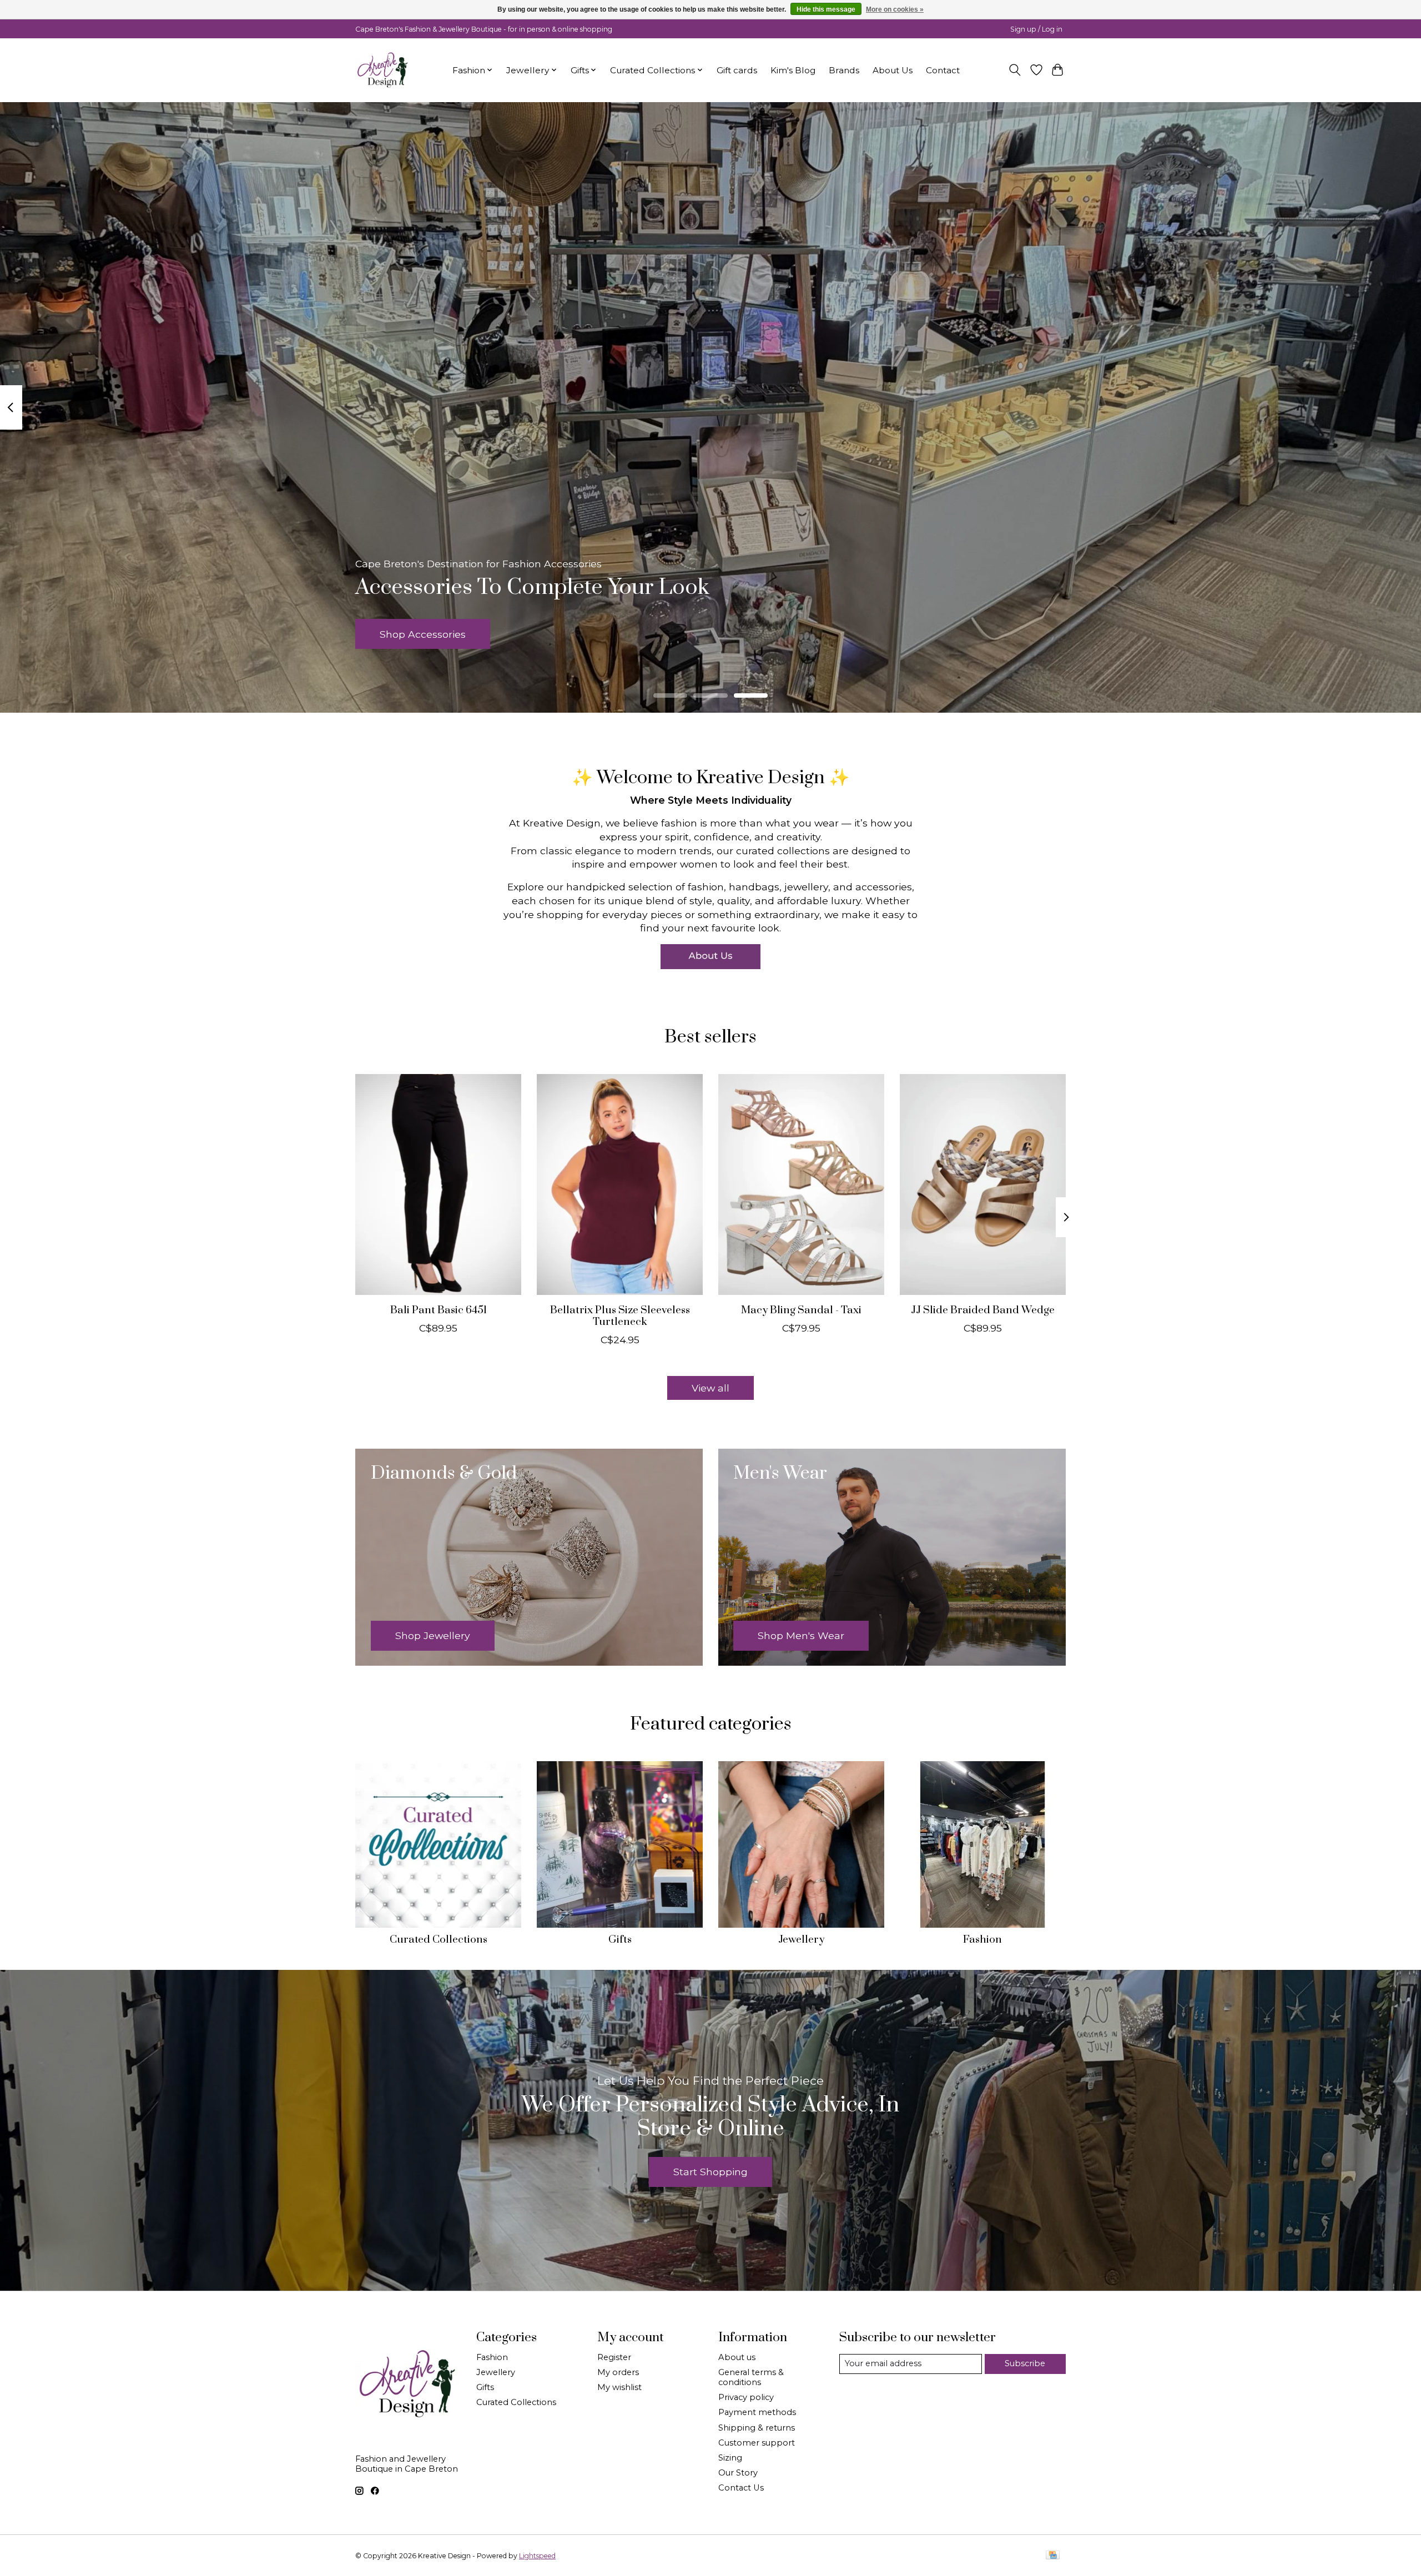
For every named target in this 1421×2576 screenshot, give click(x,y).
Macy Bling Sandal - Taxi (801, 1310)
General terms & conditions (751, 2377)
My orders (618, 2372)
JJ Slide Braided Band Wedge (983, 1310)
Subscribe (1025, 2363)
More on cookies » (895, 9)
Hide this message (826, 9)
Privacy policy (746, 2397)
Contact (943, 70)
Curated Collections (439, 1940)
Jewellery (801, 1940)
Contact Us (741, 2488)
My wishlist (619, 2387)
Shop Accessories (423, 634)
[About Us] (710, 957)
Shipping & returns (757, 2428)
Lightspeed (537, 2556)
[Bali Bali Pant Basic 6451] (438, 1184)
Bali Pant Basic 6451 (439, 1310)
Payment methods (757, 2412)
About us (737, 2357)
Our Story (738, 2473)
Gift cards (737, 70)
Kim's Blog (793, 70)
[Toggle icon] (1015, 70)
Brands (844, 70)
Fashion (982, 1940)
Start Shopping (710, 2172)
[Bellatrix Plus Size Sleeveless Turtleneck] (620, 1184)
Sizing (730, 2458)
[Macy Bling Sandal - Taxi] (801, 1184)
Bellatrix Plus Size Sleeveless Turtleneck (620, 1316)
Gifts (620, 1940)
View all (710, 1388)
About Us (893, 70)
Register (614, 2357)
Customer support (757, 2443)
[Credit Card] (1053, 2556)
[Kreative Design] (383, 70)
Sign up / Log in (1036, 29)
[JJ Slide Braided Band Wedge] (983, 1184)
